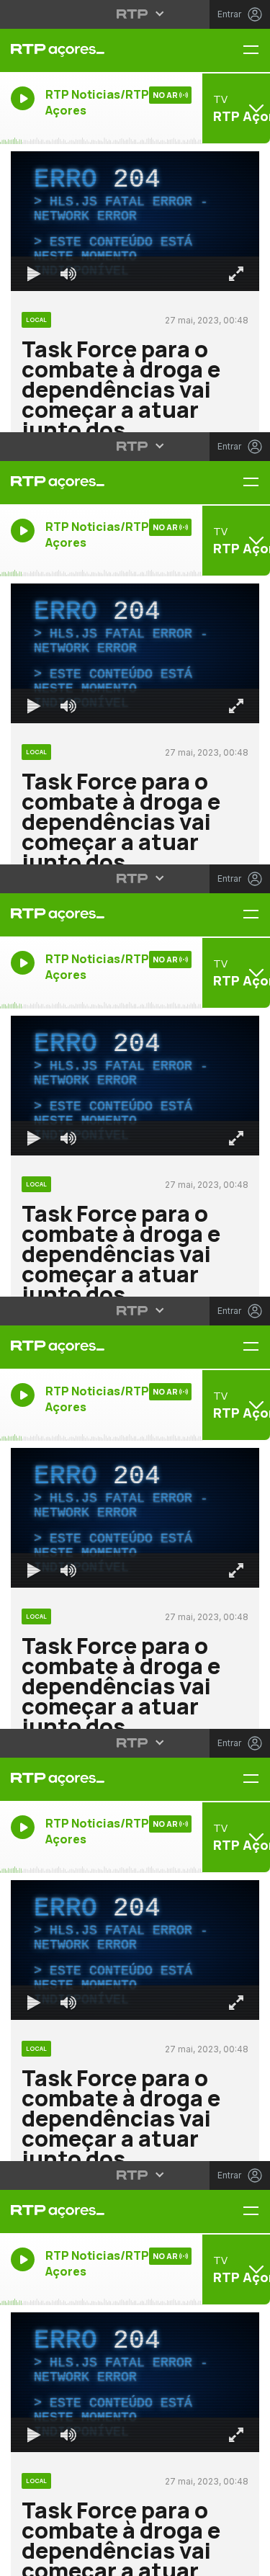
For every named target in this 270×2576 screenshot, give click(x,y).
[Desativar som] (58, 2559)
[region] (135, 1288)
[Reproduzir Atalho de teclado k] (23, 2559)
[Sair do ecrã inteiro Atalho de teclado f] (247, 2559)
